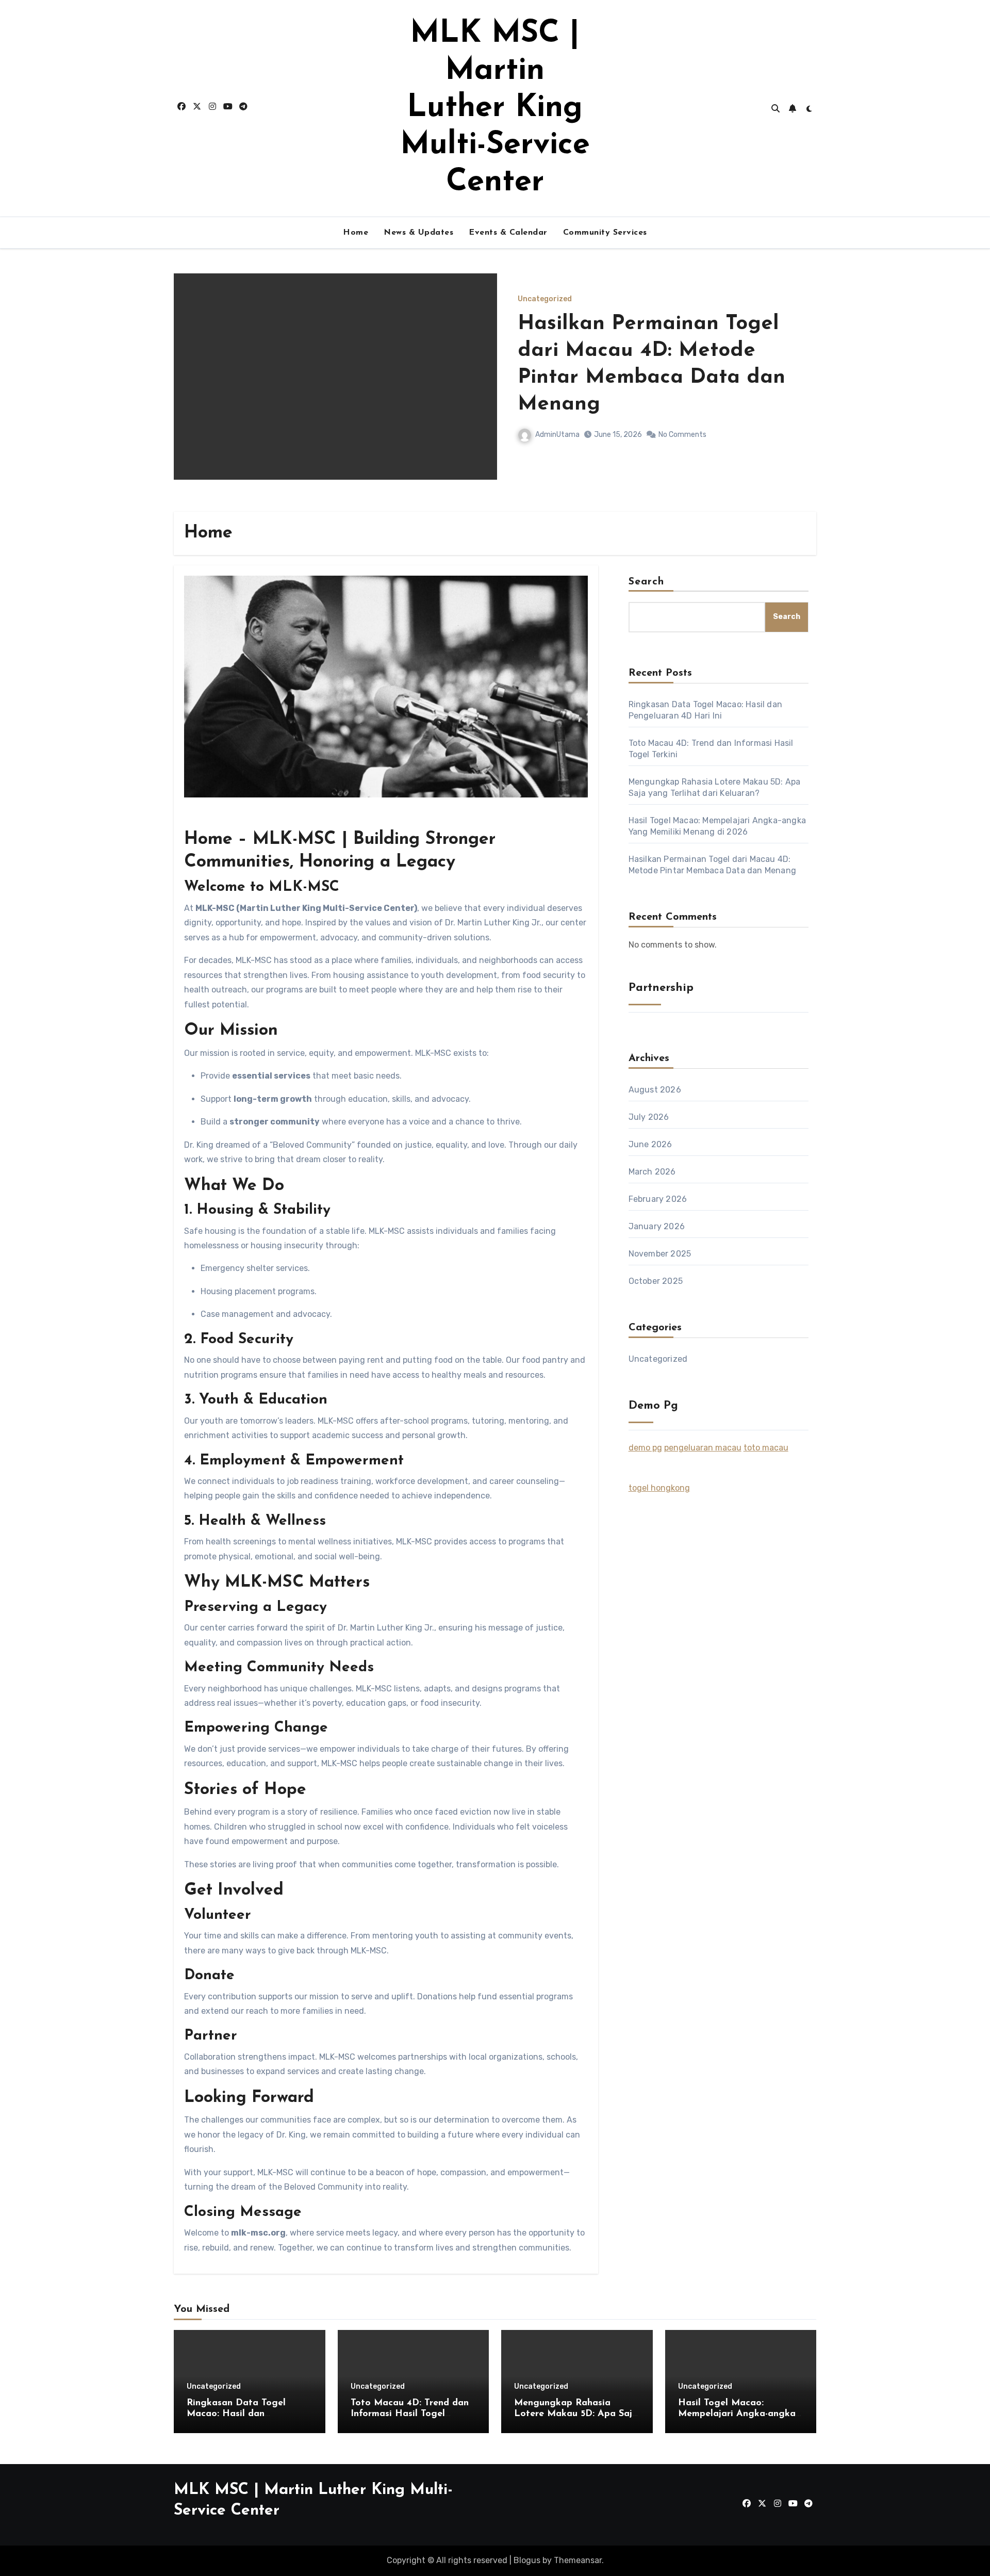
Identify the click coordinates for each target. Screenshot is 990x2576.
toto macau (766, 1448)
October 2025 (656, 1281)
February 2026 (658, 1199)
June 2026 (650, 1144)
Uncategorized (545, 313)
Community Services (605, 233)
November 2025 (660, 1254)
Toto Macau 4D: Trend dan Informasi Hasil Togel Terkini (410, 2414)
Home (356, 233)
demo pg (645, 1448)
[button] (802, 390)
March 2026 (652, 1172)
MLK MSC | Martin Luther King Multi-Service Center (495, 108)
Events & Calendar (508, 233)
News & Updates (418, 233)
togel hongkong (659, 1488)
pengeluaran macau (703, 1448)
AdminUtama (557, 421)
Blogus (527, 2560)
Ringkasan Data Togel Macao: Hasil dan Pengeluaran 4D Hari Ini (640, 364)
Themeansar (578, 2560)
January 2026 (657, 1226)
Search (647, 582)
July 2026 (649, 1117)
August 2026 (655, 1090)
